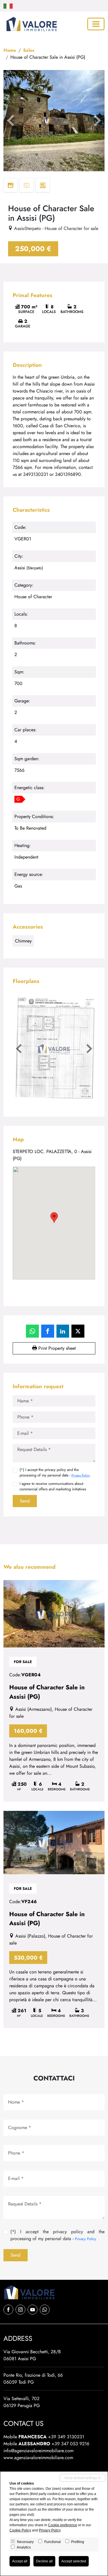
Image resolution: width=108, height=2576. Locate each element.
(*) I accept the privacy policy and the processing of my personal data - (55, 1472)
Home (10, 50)
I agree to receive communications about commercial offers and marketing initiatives (53, 1486)
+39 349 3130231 (66, 2437)
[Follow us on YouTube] (33, 2310)
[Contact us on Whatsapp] (45, 2310)
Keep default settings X (83, 2478)
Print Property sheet (56, 1348)
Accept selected (74, 2561)
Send (25, 1501)
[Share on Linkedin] (63, 1331)
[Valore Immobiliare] (31, 24)
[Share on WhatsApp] (32, 1331)
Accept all (20, 2561)
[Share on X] (78, 1331)
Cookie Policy (20, 2530)
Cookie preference (63, 2525)
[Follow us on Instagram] (20, 2310)
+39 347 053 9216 (70, 2444)
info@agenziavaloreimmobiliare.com (38, 2451)
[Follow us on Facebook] (8, 2310)
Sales (29, 50)
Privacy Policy (81, 1475)
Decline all (44, 2561)
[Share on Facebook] (48, 1331)
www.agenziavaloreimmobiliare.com (38, 2458)
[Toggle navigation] (96, 24)
